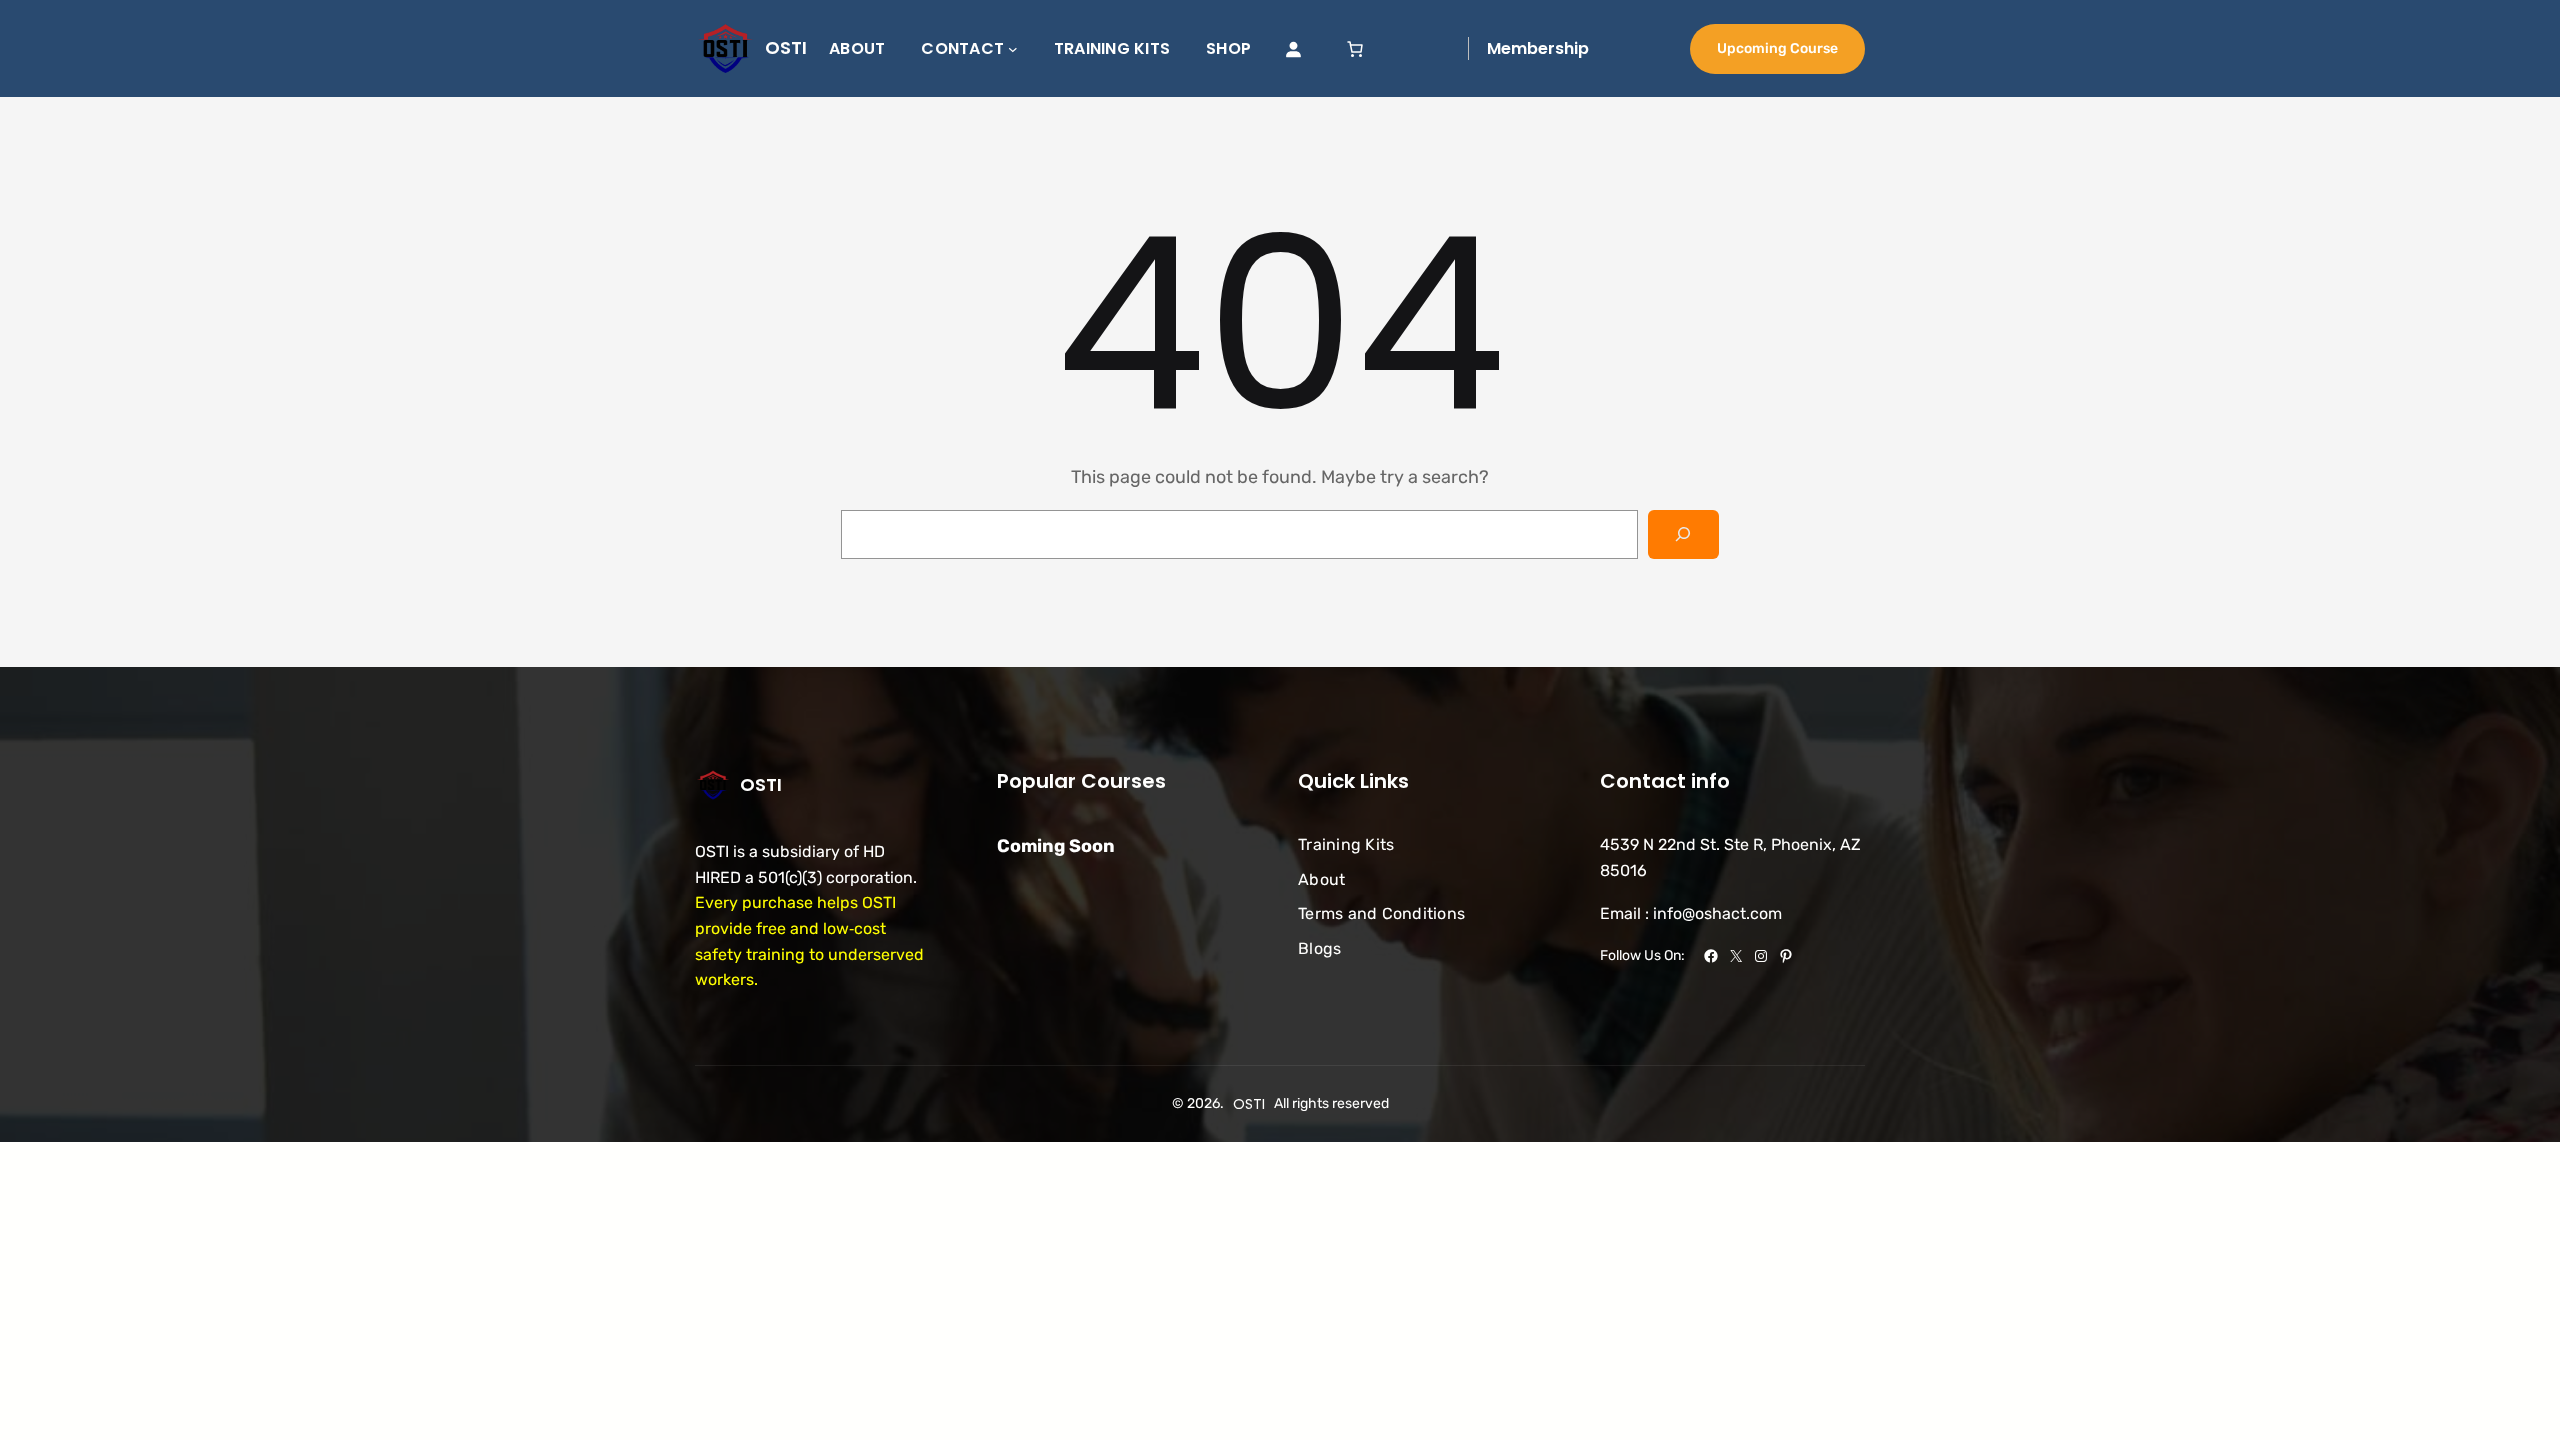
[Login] (1293, 49)
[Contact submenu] (1013, 49)
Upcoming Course (1777, 48)
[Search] (1683, 534)
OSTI (786, 47)
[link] (1355, 49)
